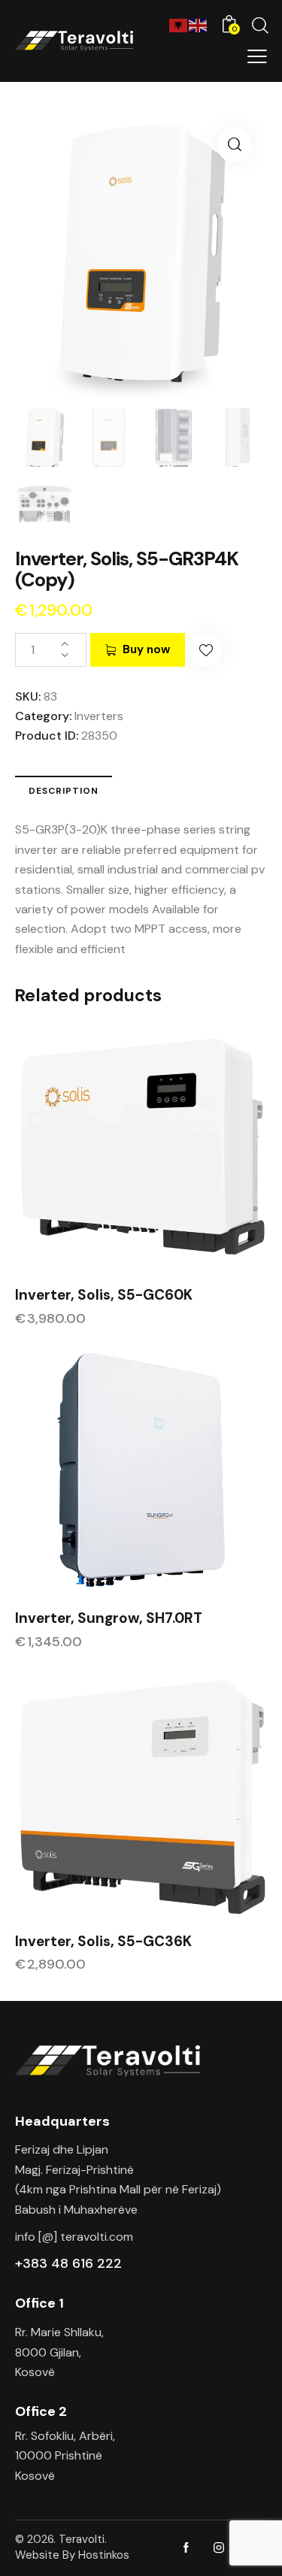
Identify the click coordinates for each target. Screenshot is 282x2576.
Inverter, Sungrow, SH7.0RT (109, 1618)
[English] (199, 24)
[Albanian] (179, 24)
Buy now (146, 649)
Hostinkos (104, 2555)
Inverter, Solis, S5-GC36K (103, 1942)
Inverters (99, 716)
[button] (234, 145)
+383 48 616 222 (68, 2263)
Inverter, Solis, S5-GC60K (104, 1295)
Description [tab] (64, 791)
